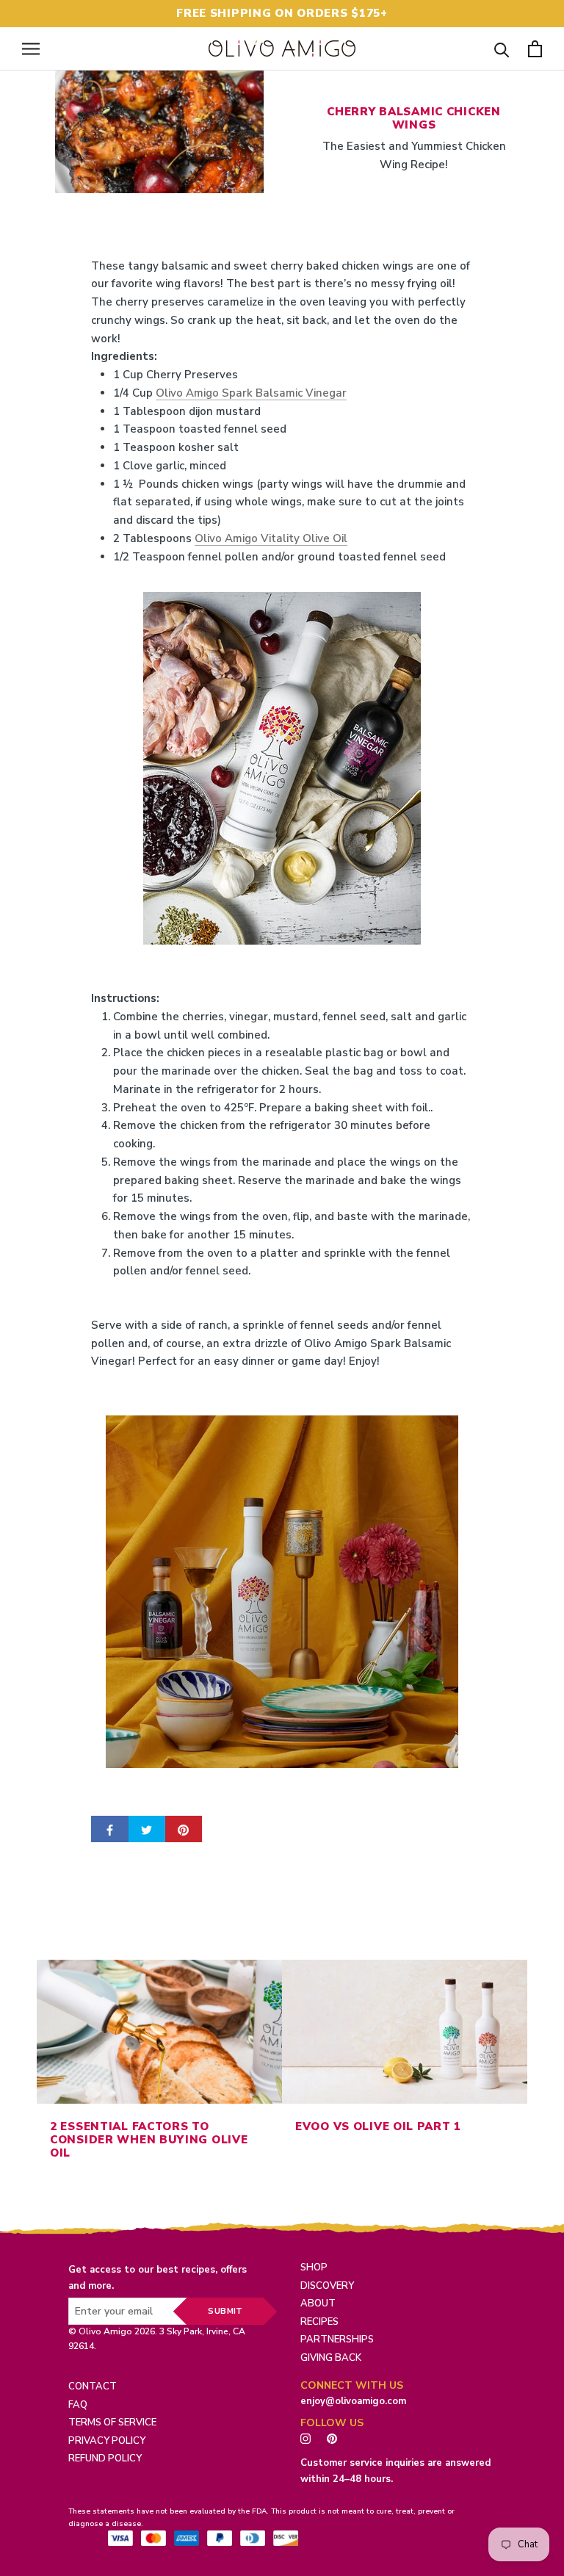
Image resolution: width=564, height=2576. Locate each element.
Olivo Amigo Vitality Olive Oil (271, 538)
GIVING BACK (331, 2358)
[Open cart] (535, 49)
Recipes (319, 2322)
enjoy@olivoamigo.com (353, 2401)
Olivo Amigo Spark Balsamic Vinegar (251, 393)
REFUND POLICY (105, 2458)
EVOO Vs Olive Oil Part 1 (378, 2126)
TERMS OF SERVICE (112, 2422)
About (318, 2303)
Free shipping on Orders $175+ (282, 13)
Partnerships (337, 2339)
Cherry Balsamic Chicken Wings (413, 119)
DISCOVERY (327, 2286)
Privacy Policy (107, 2441)
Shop (314, 2267)
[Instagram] (305, 2438)
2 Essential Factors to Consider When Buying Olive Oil (149, 2140)
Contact (93, 2386)
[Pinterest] (336, 2438)
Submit (225, 2311)
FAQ (78, 2405)
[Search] (502, 49)
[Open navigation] (31, 49)
